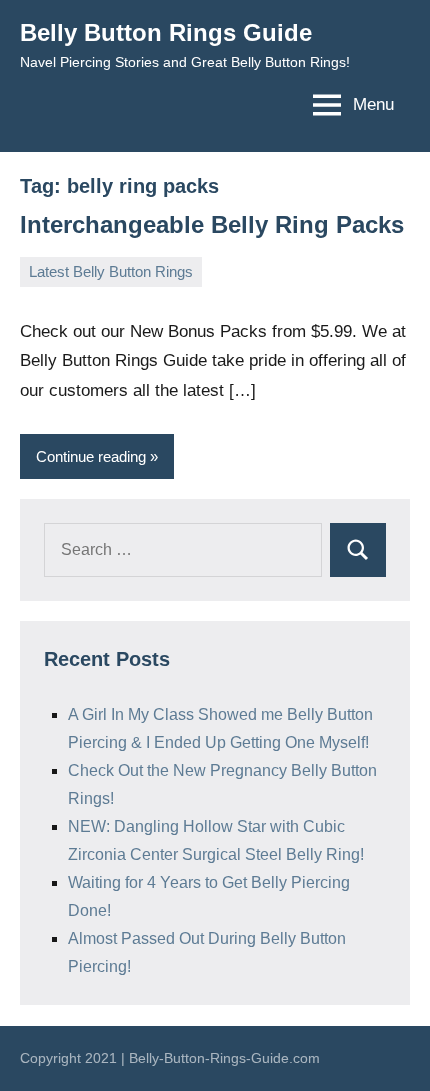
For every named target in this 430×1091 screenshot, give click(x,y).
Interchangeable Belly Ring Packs (212, 224)
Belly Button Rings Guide (166, 32)
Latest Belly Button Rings (111, 271)
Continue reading (91, 456)
